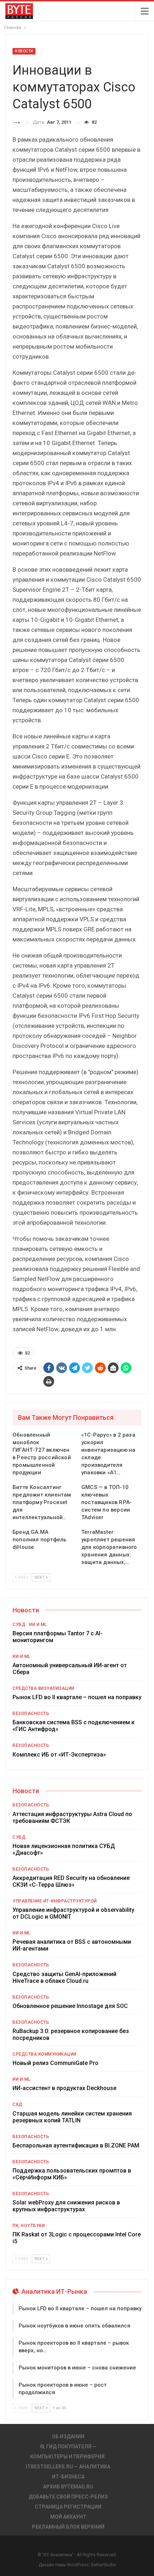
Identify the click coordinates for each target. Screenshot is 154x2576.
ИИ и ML (38, 1625)
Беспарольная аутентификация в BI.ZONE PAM (76, 2145)
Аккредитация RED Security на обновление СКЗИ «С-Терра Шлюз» (71, 1881)
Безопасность (31, 1714)
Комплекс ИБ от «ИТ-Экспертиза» (59, 1755)
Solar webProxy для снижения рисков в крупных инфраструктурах (66, 2206)
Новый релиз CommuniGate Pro (56, 2063)
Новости (24, 51)
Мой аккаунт (68, 2517)
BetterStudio (103, 2565)
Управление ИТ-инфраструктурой (55, 1901)
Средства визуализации (44, 1688)
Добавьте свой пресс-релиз (68, 2497)
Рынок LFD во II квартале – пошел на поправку (77, 1697)
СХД (18, 2104)
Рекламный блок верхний (68, 2527)
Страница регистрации (68, 2507)
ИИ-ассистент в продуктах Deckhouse (64, 2088)
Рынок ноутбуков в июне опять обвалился (74, 2326)
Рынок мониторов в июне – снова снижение (77, 2368)
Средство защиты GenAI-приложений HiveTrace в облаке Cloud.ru (64, 1977)
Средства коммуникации (45, 2054)
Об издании (68, 2436)
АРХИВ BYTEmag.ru (68, 2487)
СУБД (19, 1625)
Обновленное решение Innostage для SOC (70, 2006)
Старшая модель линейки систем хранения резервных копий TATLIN (72, 2117)
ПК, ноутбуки (29, 2226)
